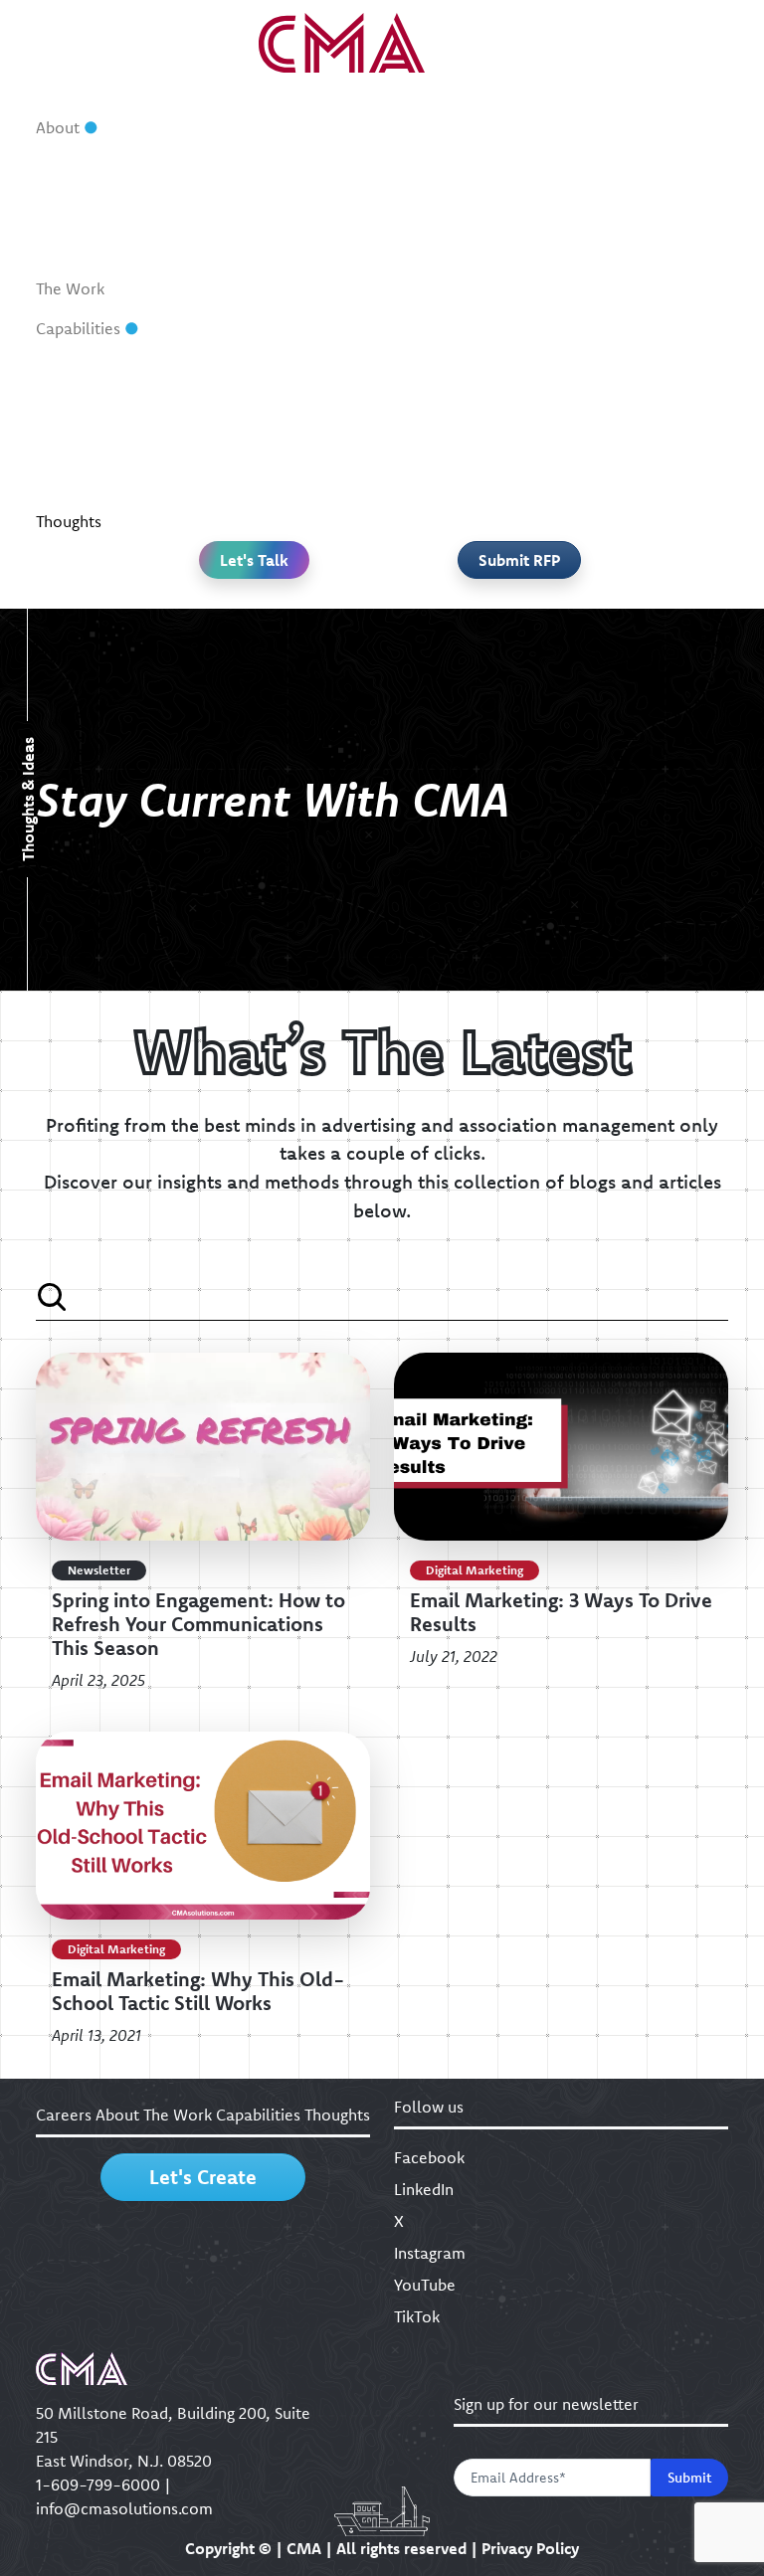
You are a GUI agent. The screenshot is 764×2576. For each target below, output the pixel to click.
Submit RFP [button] (519, 560)
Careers (64, 2115)
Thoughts (69, 521)
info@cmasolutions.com (124, 2508)
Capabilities (78, 328)
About (58, 127)
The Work (70, 288)
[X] (356, 590)
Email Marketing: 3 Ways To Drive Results (561, 1612)
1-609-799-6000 (98, 2484)
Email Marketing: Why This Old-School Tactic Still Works (198, 1991)
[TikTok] (509, 590)
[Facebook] (255, 590)
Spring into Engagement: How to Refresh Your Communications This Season (198, 1624)
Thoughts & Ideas (28, 800)
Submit (689, 2478)
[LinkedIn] (305, 590)
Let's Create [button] (203, 2177)
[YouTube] (459, 590)
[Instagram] (408, 590)
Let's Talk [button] (254, 560)
